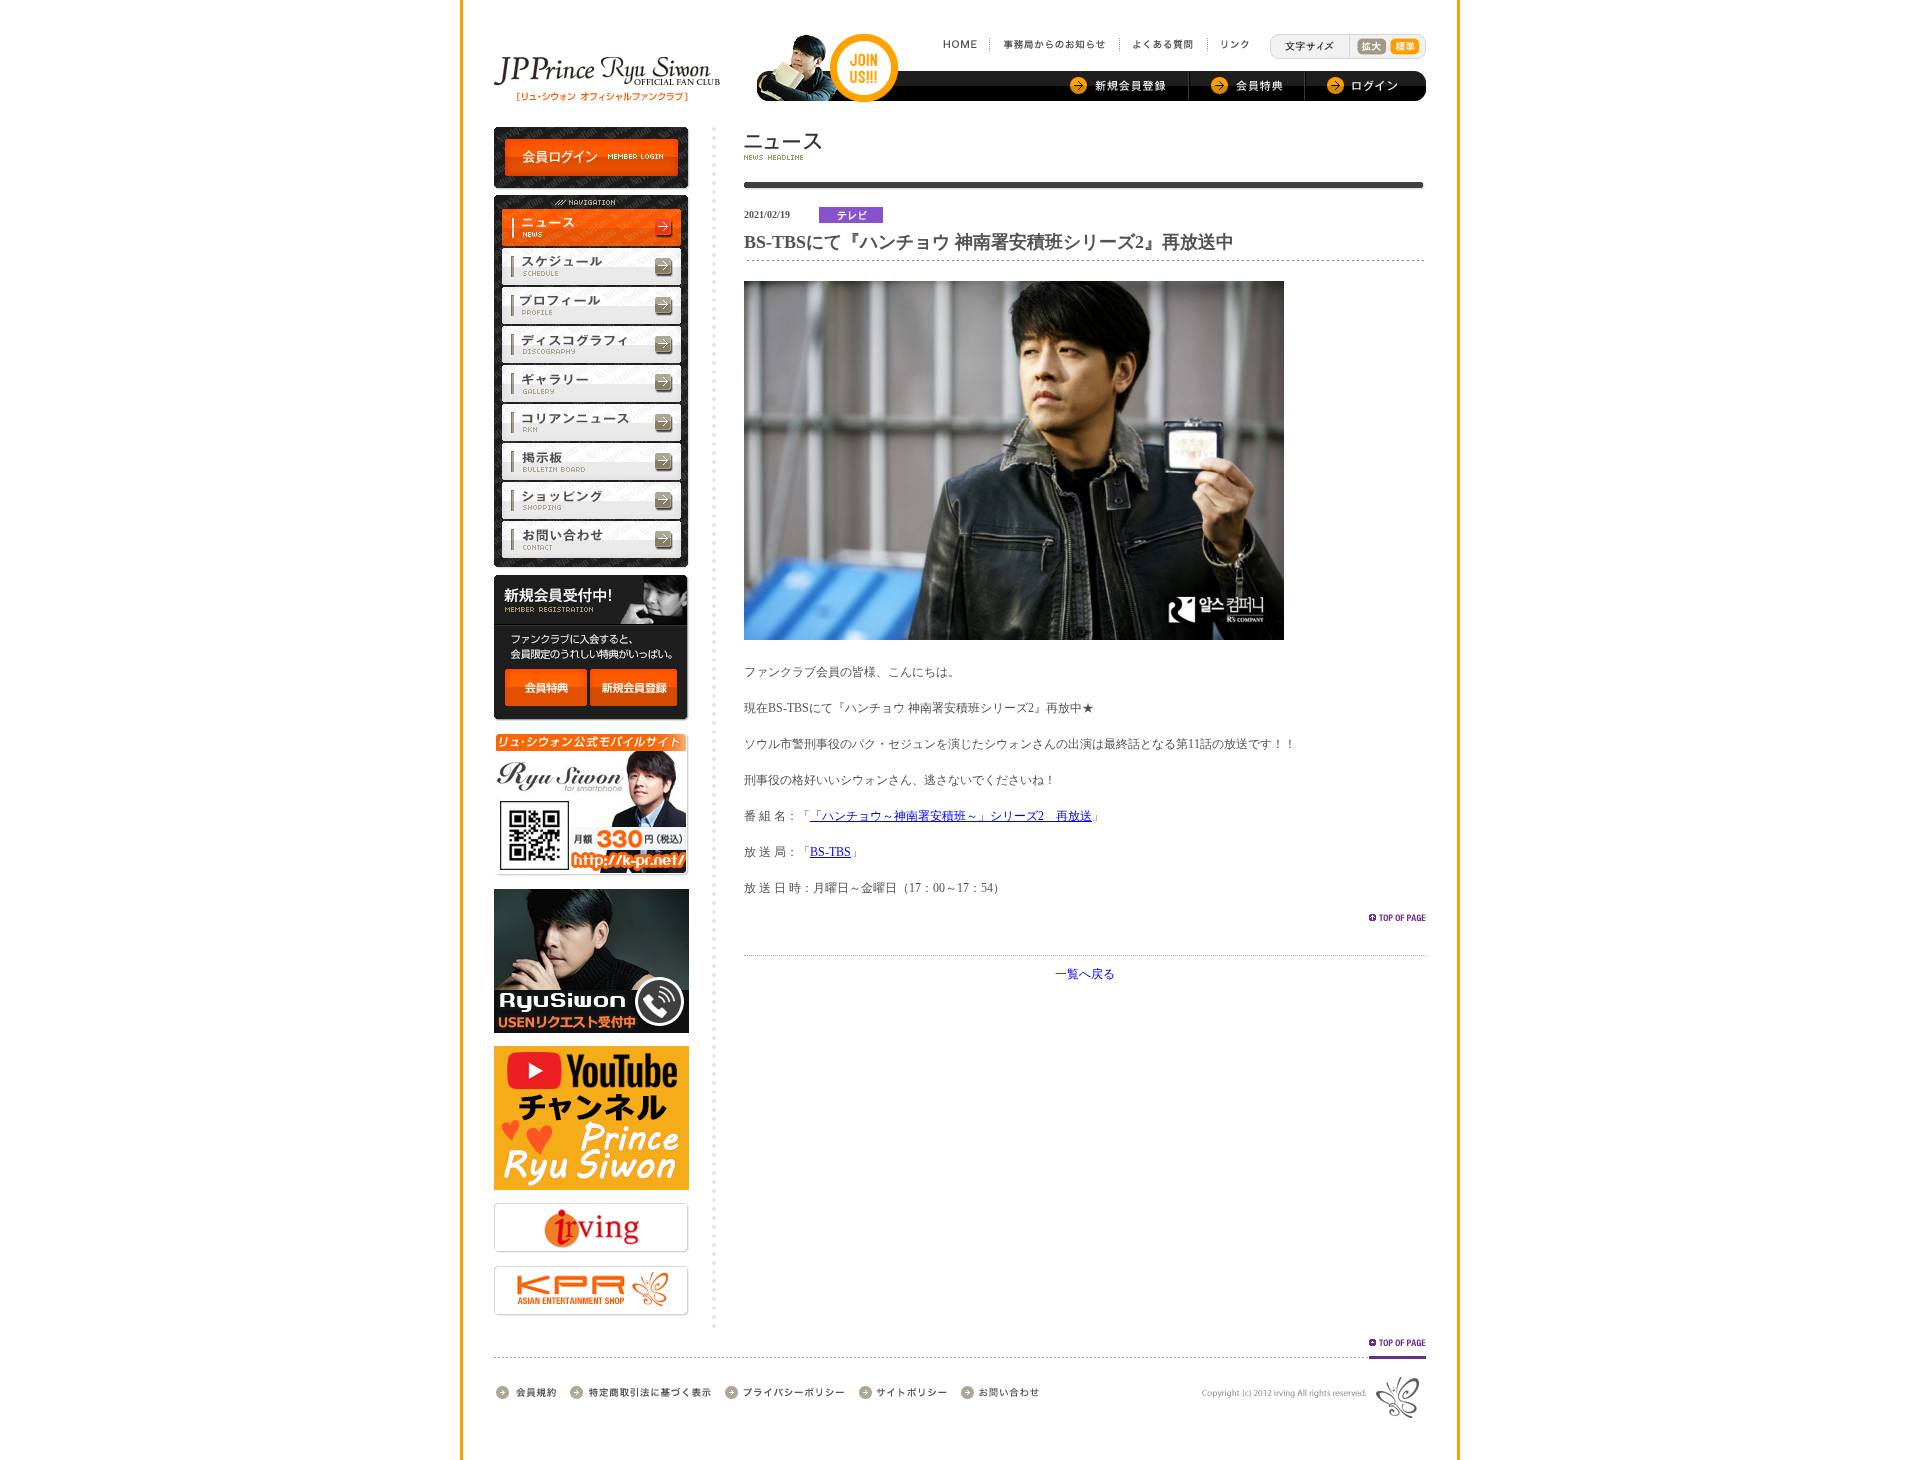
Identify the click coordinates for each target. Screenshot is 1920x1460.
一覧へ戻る (1085, 974)
